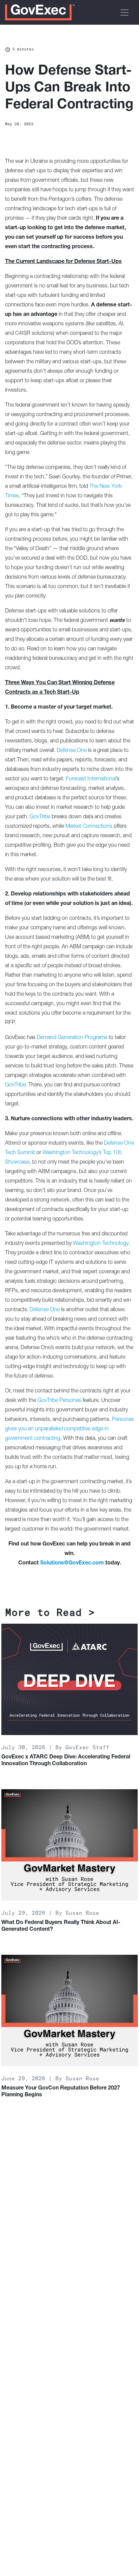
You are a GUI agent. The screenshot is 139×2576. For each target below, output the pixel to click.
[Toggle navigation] (124, 13)
